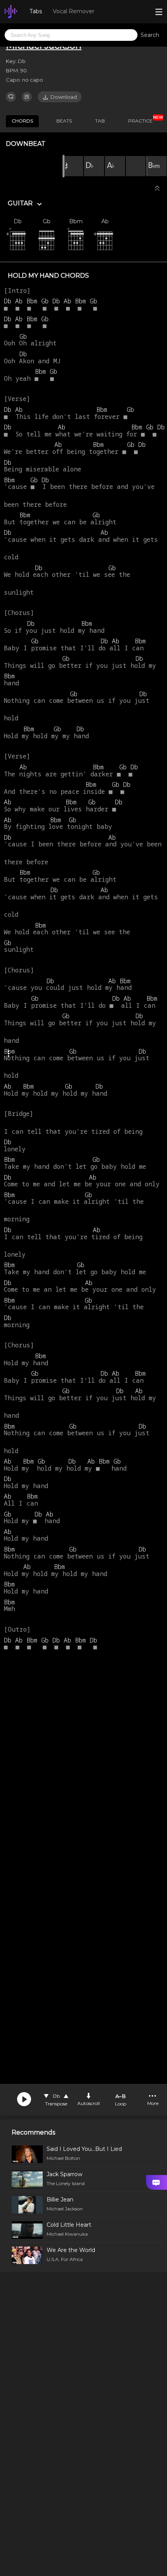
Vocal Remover (74, 11)
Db (56, 2096)
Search (150, 35)
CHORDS (22, 121)
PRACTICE (143, 119)
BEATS (64, 121)
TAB (100, 121)
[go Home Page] (11, 12)
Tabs (36, 11)
